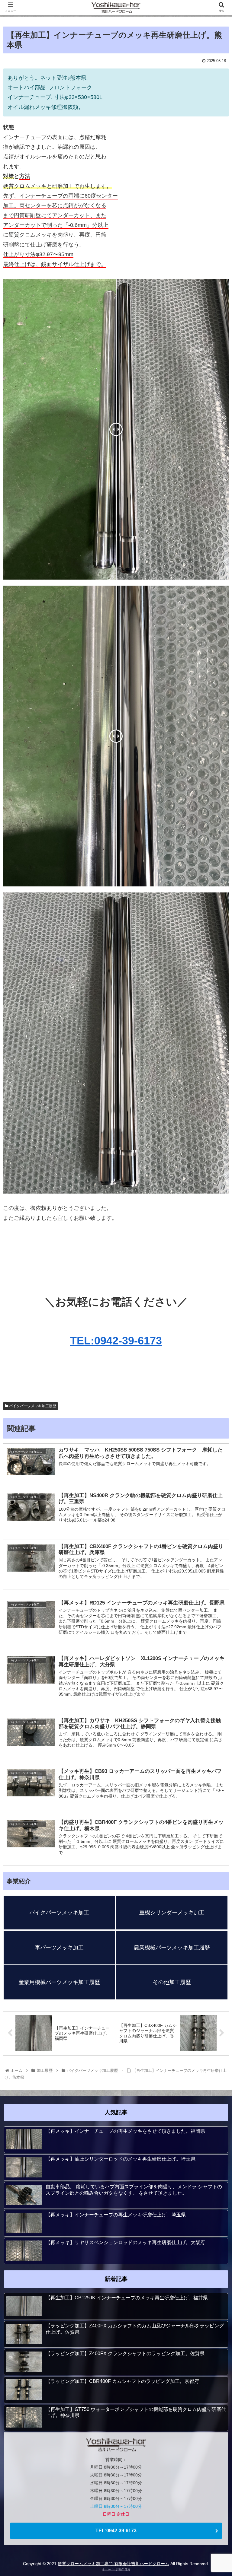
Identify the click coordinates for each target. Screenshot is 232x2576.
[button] (214, 1311)
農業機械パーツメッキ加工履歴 (172, 1948)
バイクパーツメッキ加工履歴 (32, 1406)
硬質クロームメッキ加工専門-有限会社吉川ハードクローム (113, 2564)
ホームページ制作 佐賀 (116, 2569)
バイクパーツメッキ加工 (59, 1913)
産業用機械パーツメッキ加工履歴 (59, 1982)
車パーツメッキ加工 (59, 1948)
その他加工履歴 (172, 1982)
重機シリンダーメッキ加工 (172, 1913)
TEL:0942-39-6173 (116, 1341)
